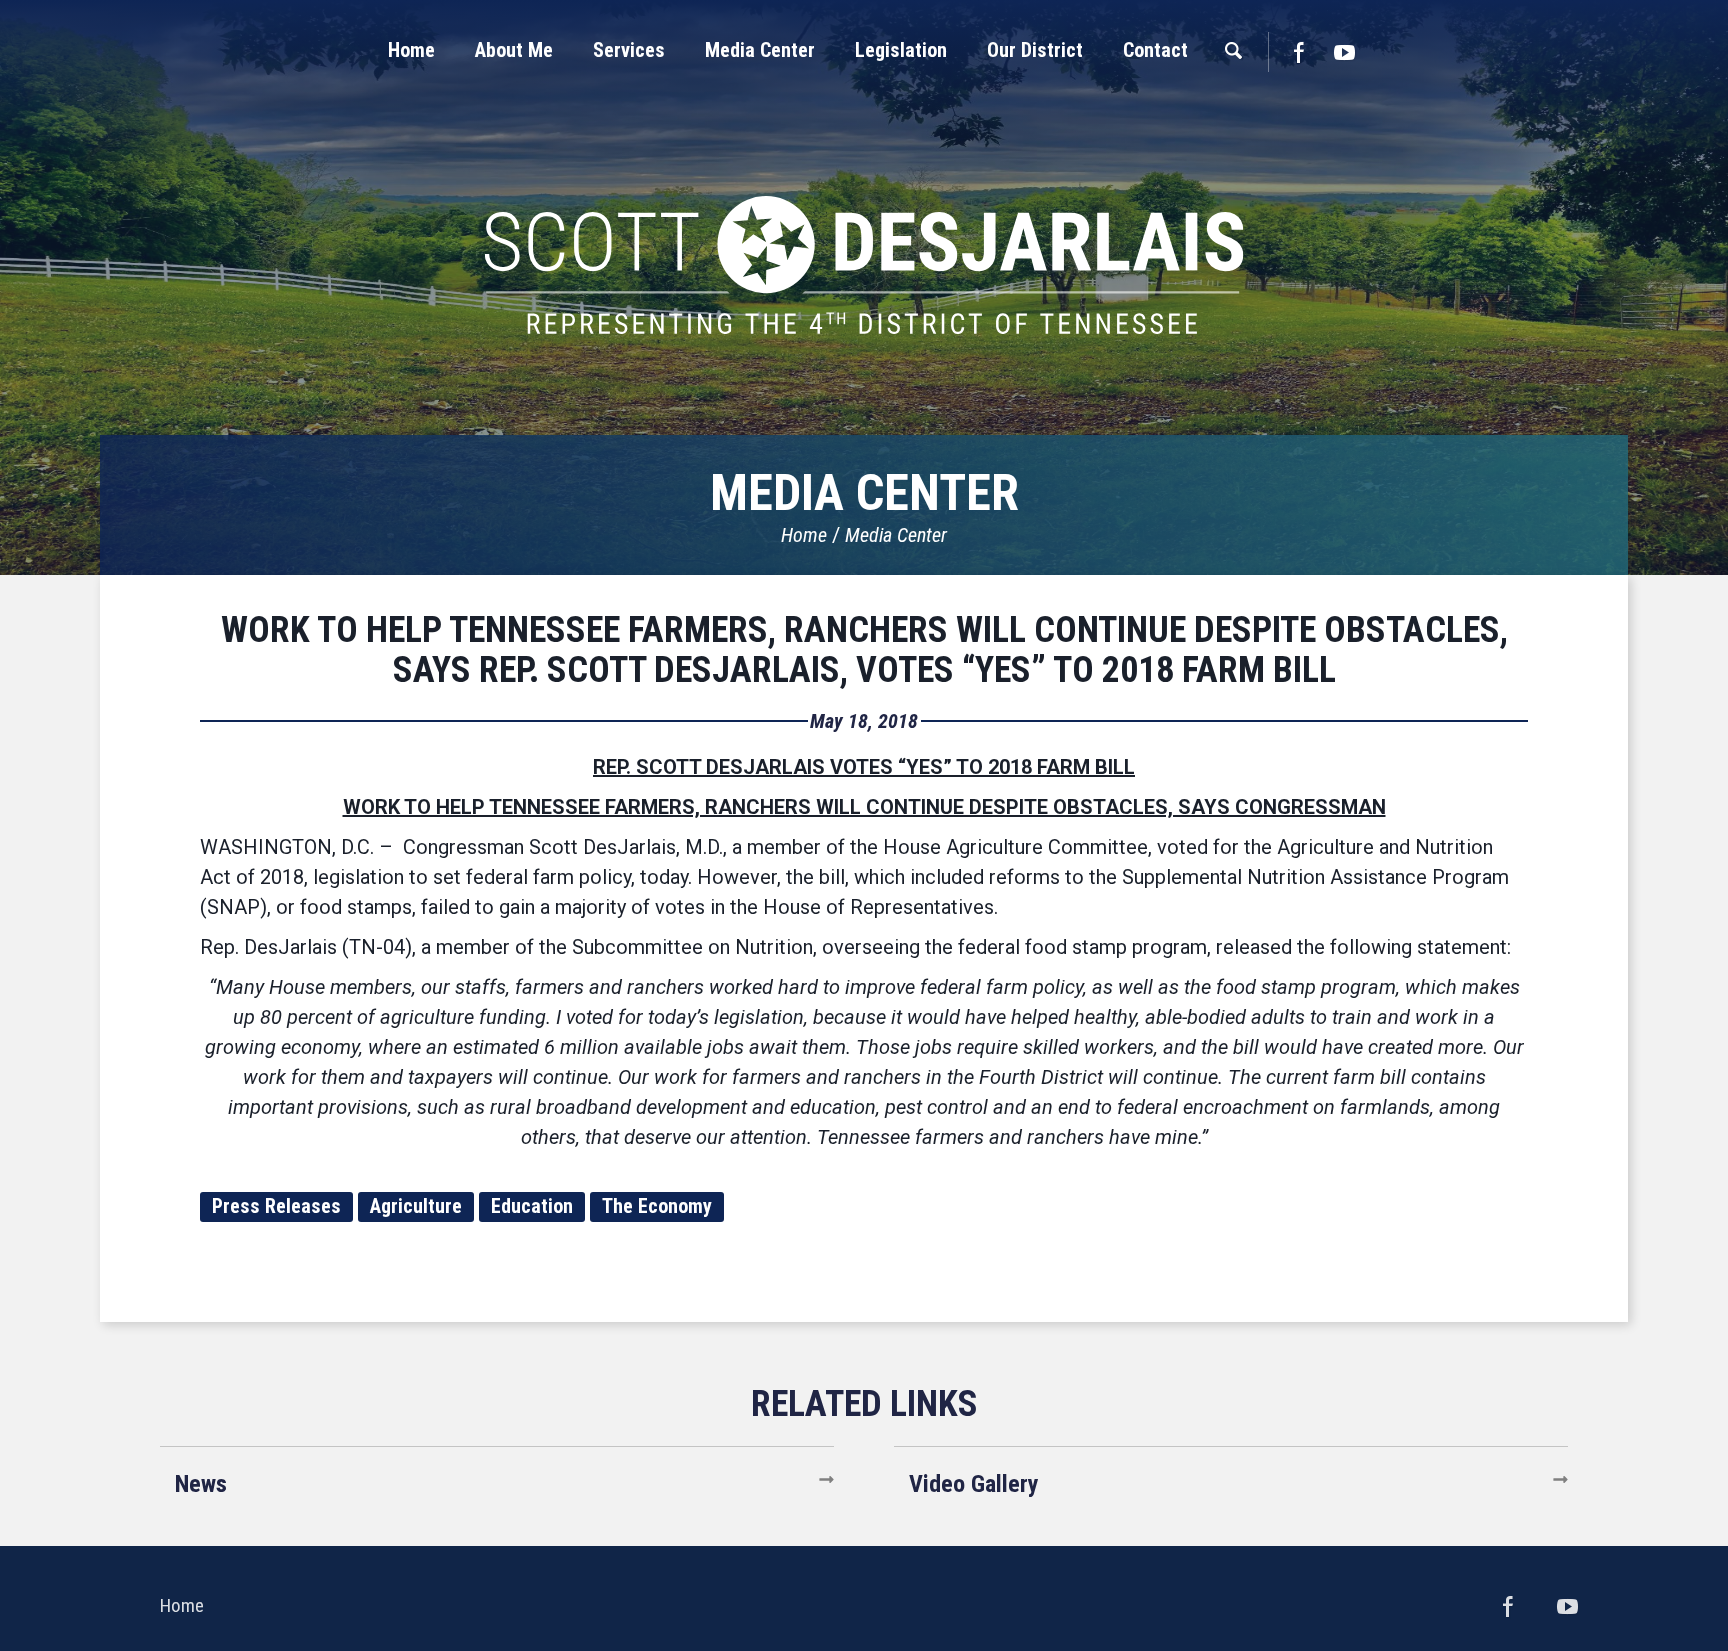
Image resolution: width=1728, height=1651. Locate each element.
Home (804, 535)
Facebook (1298, 52)
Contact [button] (1155, 50)
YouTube (1345, 52)
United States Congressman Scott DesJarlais (864, 265)
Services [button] (629, 50)
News (201, 1484)
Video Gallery (974, 1484)
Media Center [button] (760, 50)
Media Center (896, 535)
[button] (514, 50)
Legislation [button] (901, 50)
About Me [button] (514, 50)
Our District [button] (1035, 50)
